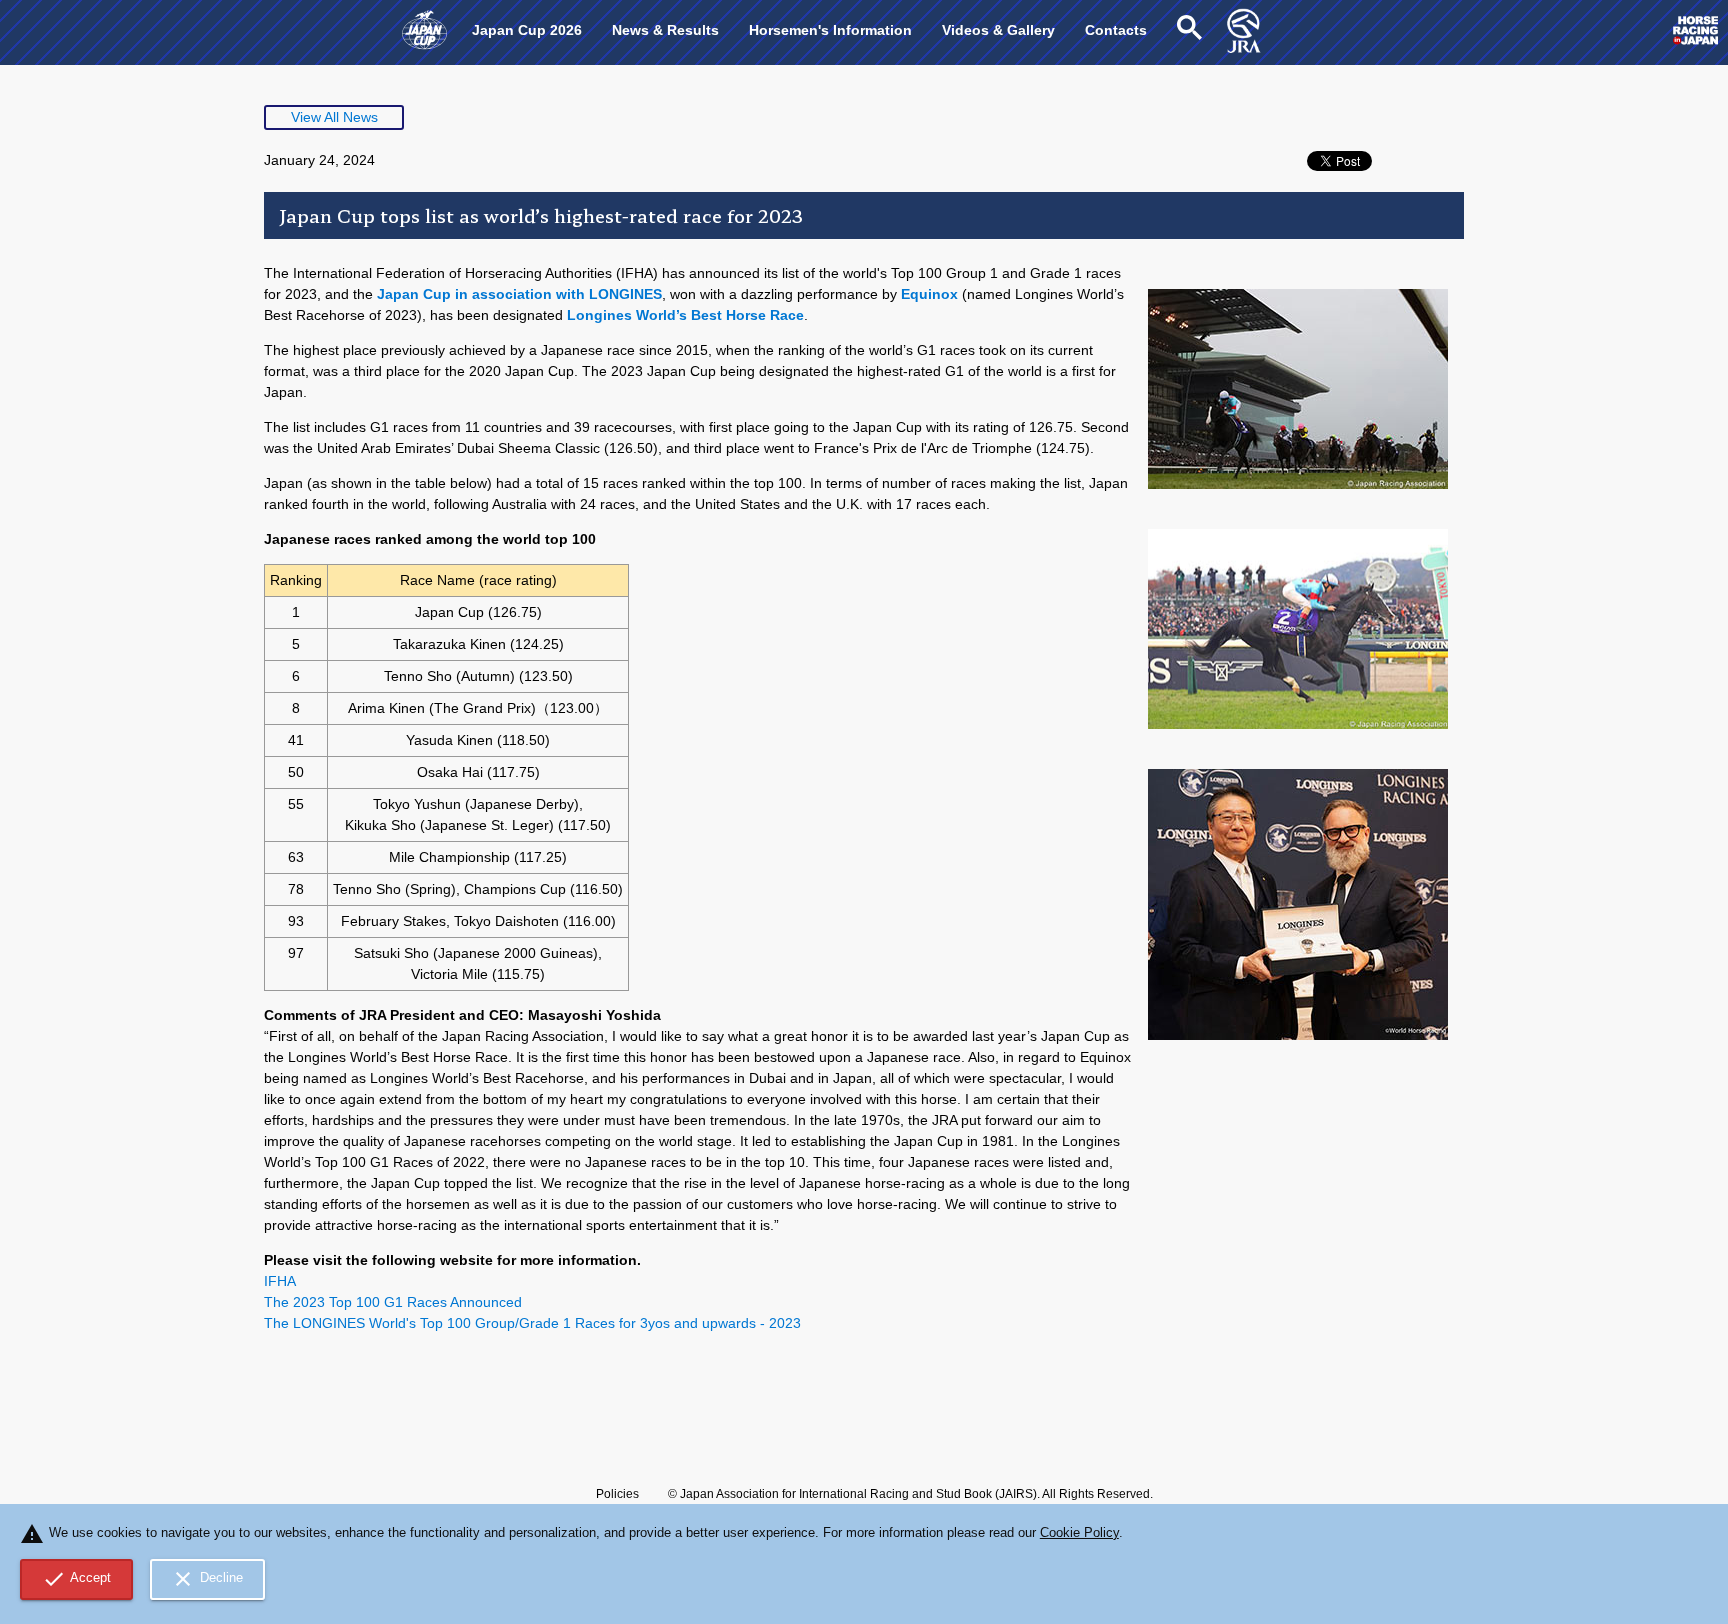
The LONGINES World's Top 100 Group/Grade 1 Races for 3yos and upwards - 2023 (532, 1323)
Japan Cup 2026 (527, 30)
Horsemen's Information (830, 30)
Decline (207, 1579)
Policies (617, 1494)
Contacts (1116, 30)
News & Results (665, 30)
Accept (77, 1579)
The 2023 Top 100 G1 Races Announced (393, 1302)
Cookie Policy (1079, 1532)
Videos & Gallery (998, 30)
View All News (334, 117)
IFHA (280, 1281)
